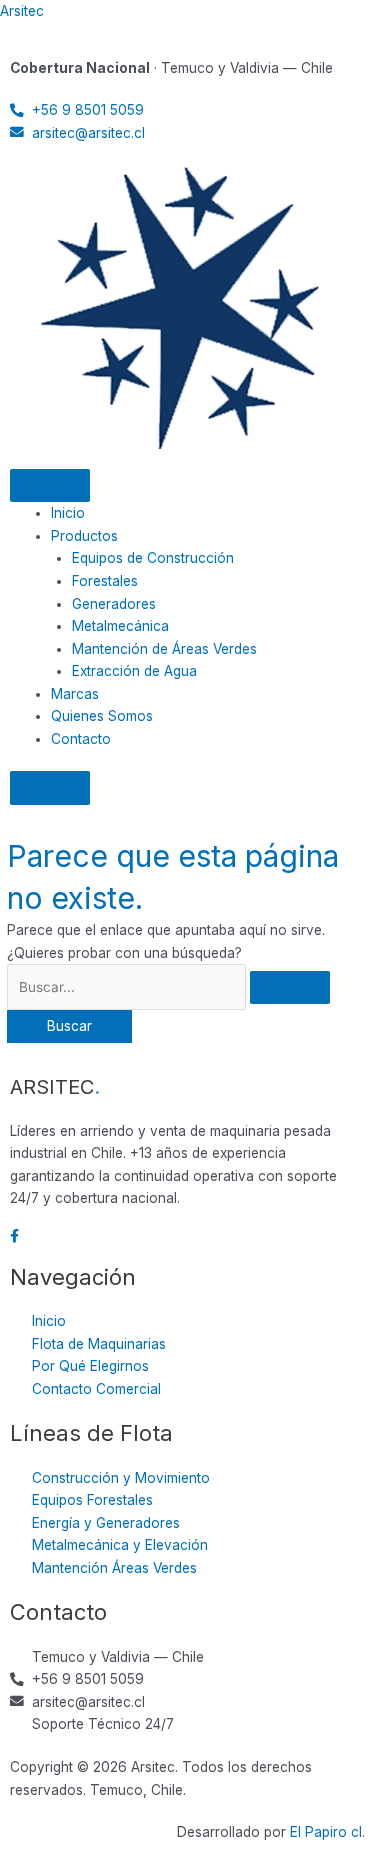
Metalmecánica (120, 626)
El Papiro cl (326, 1832)
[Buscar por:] (168, 987)
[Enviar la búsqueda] (290, 988)
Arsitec (22, 11)
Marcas (75, 694)
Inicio (68, 513)
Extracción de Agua (134, 671)
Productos (84, 536)
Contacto (81, 739)
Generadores (114, 604)
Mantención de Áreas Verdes (164, 649)
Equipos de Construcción (153, 558)
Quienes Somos (102, 716)
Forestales (105, 581)
